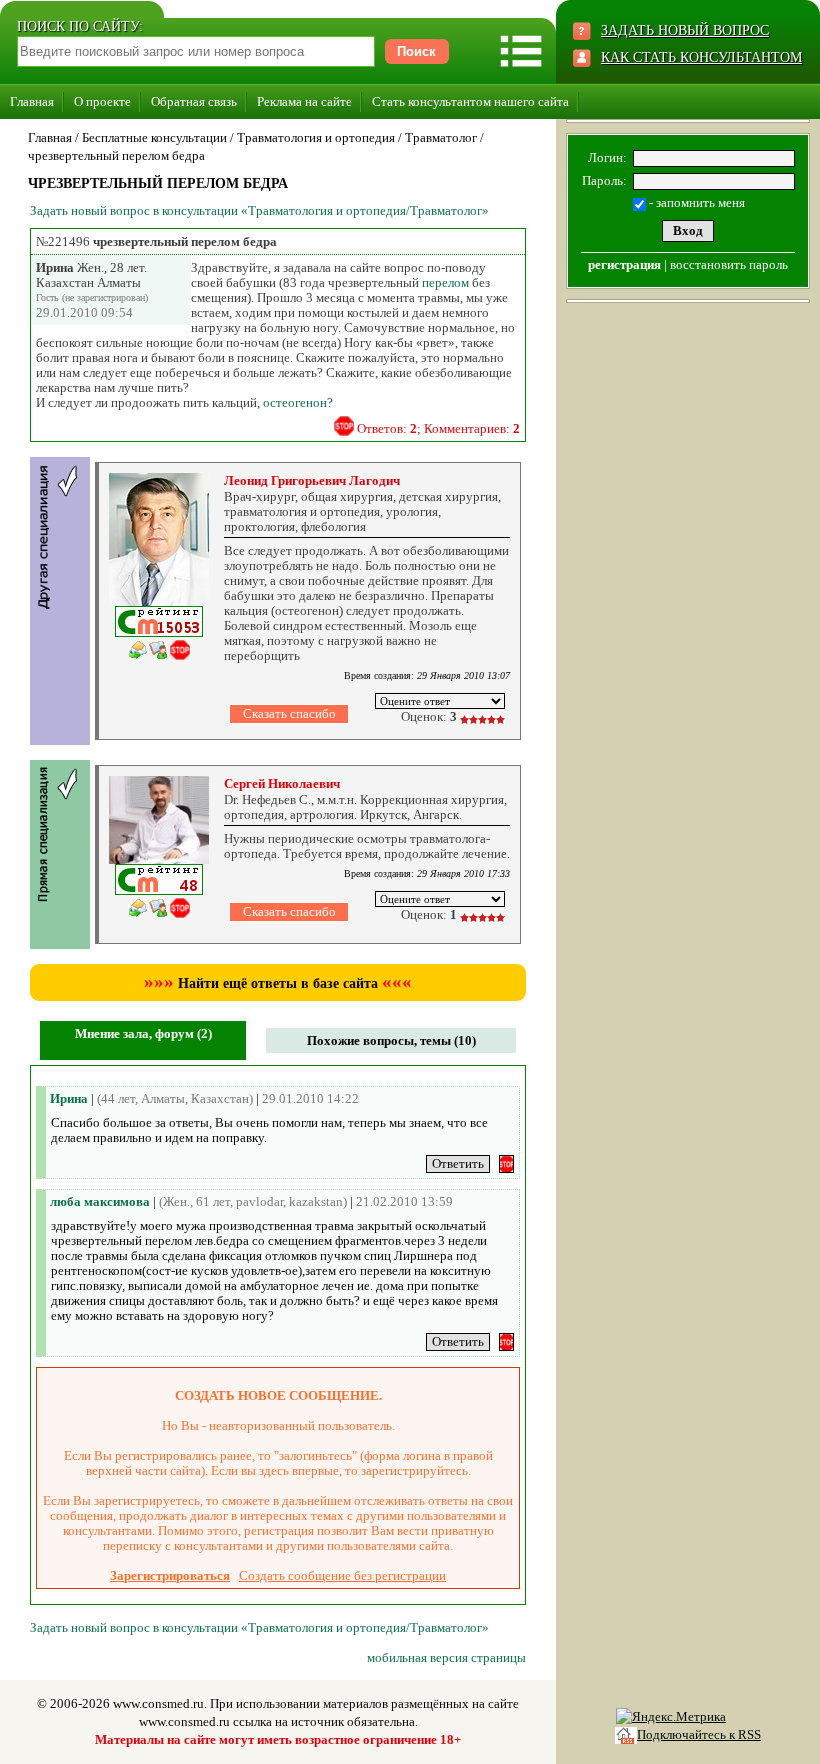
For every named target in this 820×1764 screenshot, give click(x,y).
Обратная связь (194, 101)
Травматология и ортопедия (316, 137)
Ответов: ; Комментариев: (438, 428)
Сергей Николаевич (282, 783)
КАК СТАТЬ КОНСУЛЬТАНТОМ (701, 57)
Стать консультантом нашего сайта (470, 101)
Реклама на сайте (304, 101)
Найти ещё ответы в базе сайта (278, 983)
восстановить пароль (729, 264)
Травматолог (441, 137)
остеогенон (295, 402)
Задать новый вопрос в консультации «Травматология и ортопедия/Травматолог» (259, 210)
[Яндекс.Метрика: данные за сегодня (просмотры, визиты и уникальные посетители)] (671, 1717)
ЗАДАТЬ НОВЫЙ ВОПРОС (685, 30)
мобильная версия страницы (446, 1657)
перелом (445, 282)
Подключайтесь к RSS (699, 1734)
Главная (32, 101)
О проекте (102, 101)
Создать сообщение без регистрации (342, 1575)
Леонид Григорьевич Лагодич (312, 480)
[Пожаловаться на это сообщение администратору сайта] (344, 426)
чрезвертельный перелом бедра (116, 155)
